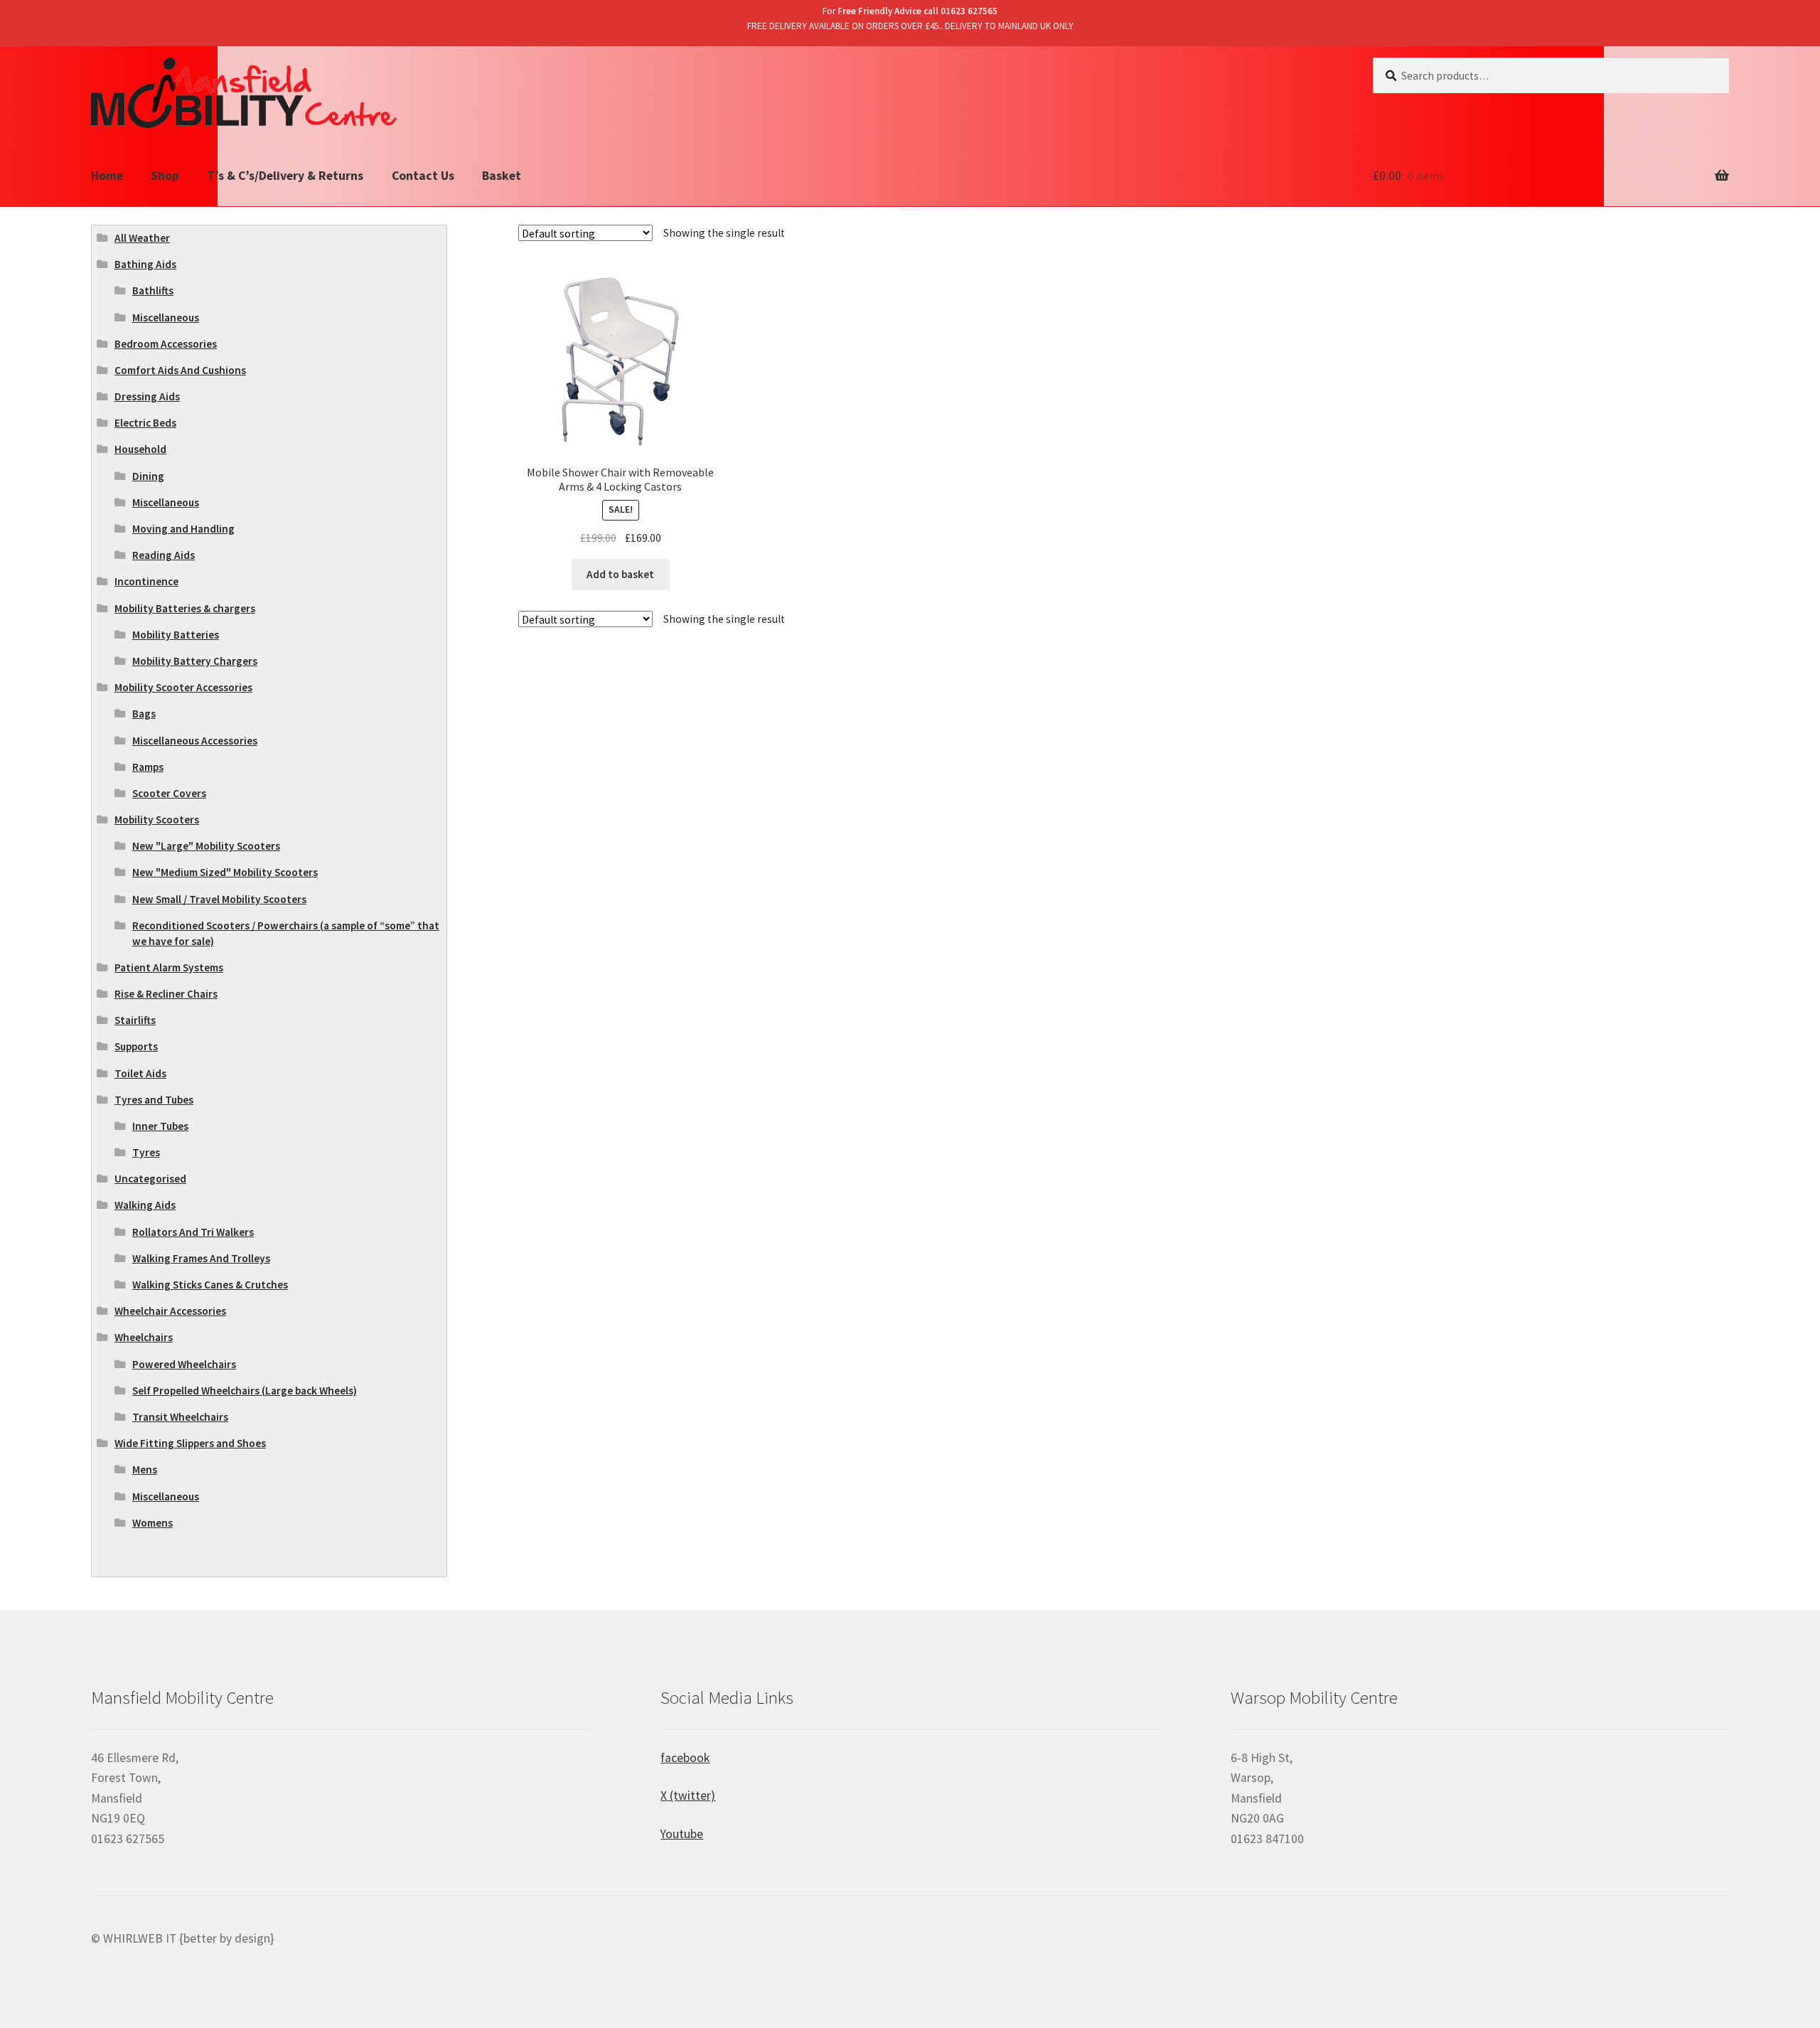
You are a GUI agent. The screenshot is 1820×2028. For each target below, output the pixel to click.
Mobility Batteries (176, 635)
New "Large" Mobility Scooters (206, 846)
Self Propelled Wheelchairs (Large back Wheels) (245, 1391)
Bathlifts (153, 290)
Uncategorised (150, 1179)
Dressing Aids (147, 396)
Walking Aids (145, 1205)
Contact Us (423, 176)
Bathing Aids (145, 264)
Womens (152, 1523)
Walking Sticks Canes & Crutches (210, 1285)
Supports (136, 1046)
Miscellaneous (166, 317)
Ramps (148, 767)
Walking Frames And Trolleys (201, 1258)
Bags (144, 714)
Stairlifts (135, 1020)
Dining (148, 476)
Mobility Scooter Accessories (183, 687)
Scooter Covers (169, 793)
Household (140, 449)
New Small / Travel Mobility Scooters (219, 899)
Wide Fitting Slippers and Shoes (190, 1443)
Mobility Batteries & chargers (185, 608)
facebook (685, 1758)
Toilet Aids (140, 1073)
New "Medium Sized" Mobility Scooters (225, 872)
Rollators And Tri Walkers (193, 1232)
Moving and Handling (183, 529)
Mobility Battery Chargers (195, 661)
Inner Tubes (160, 1126)
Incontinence (146, 581)
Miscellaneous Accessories (195, 741)
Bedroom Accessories (166, 344)
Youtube (682, 1834)
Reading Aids (164, 555)
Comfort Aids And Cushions (180, 370)
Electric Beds (145, 423)
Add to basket (620, 574)
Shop (165, 176)
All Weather (142, 238)
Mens (145, 1469)
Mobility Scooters (157, 820)
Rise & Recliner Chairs (166, 994)
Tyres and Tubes (154, 1100)
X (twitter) (688, 1795)
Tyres (146, 1152)
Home (107, 176)
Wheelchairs (144, 1337)
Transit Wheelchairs (180, 1417)
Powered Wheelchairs (184, 1364)
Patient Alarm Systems (169, 967)
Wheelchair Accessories (170, 1311)
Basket (502, 176)
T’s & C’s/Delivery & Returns (285, 176)
